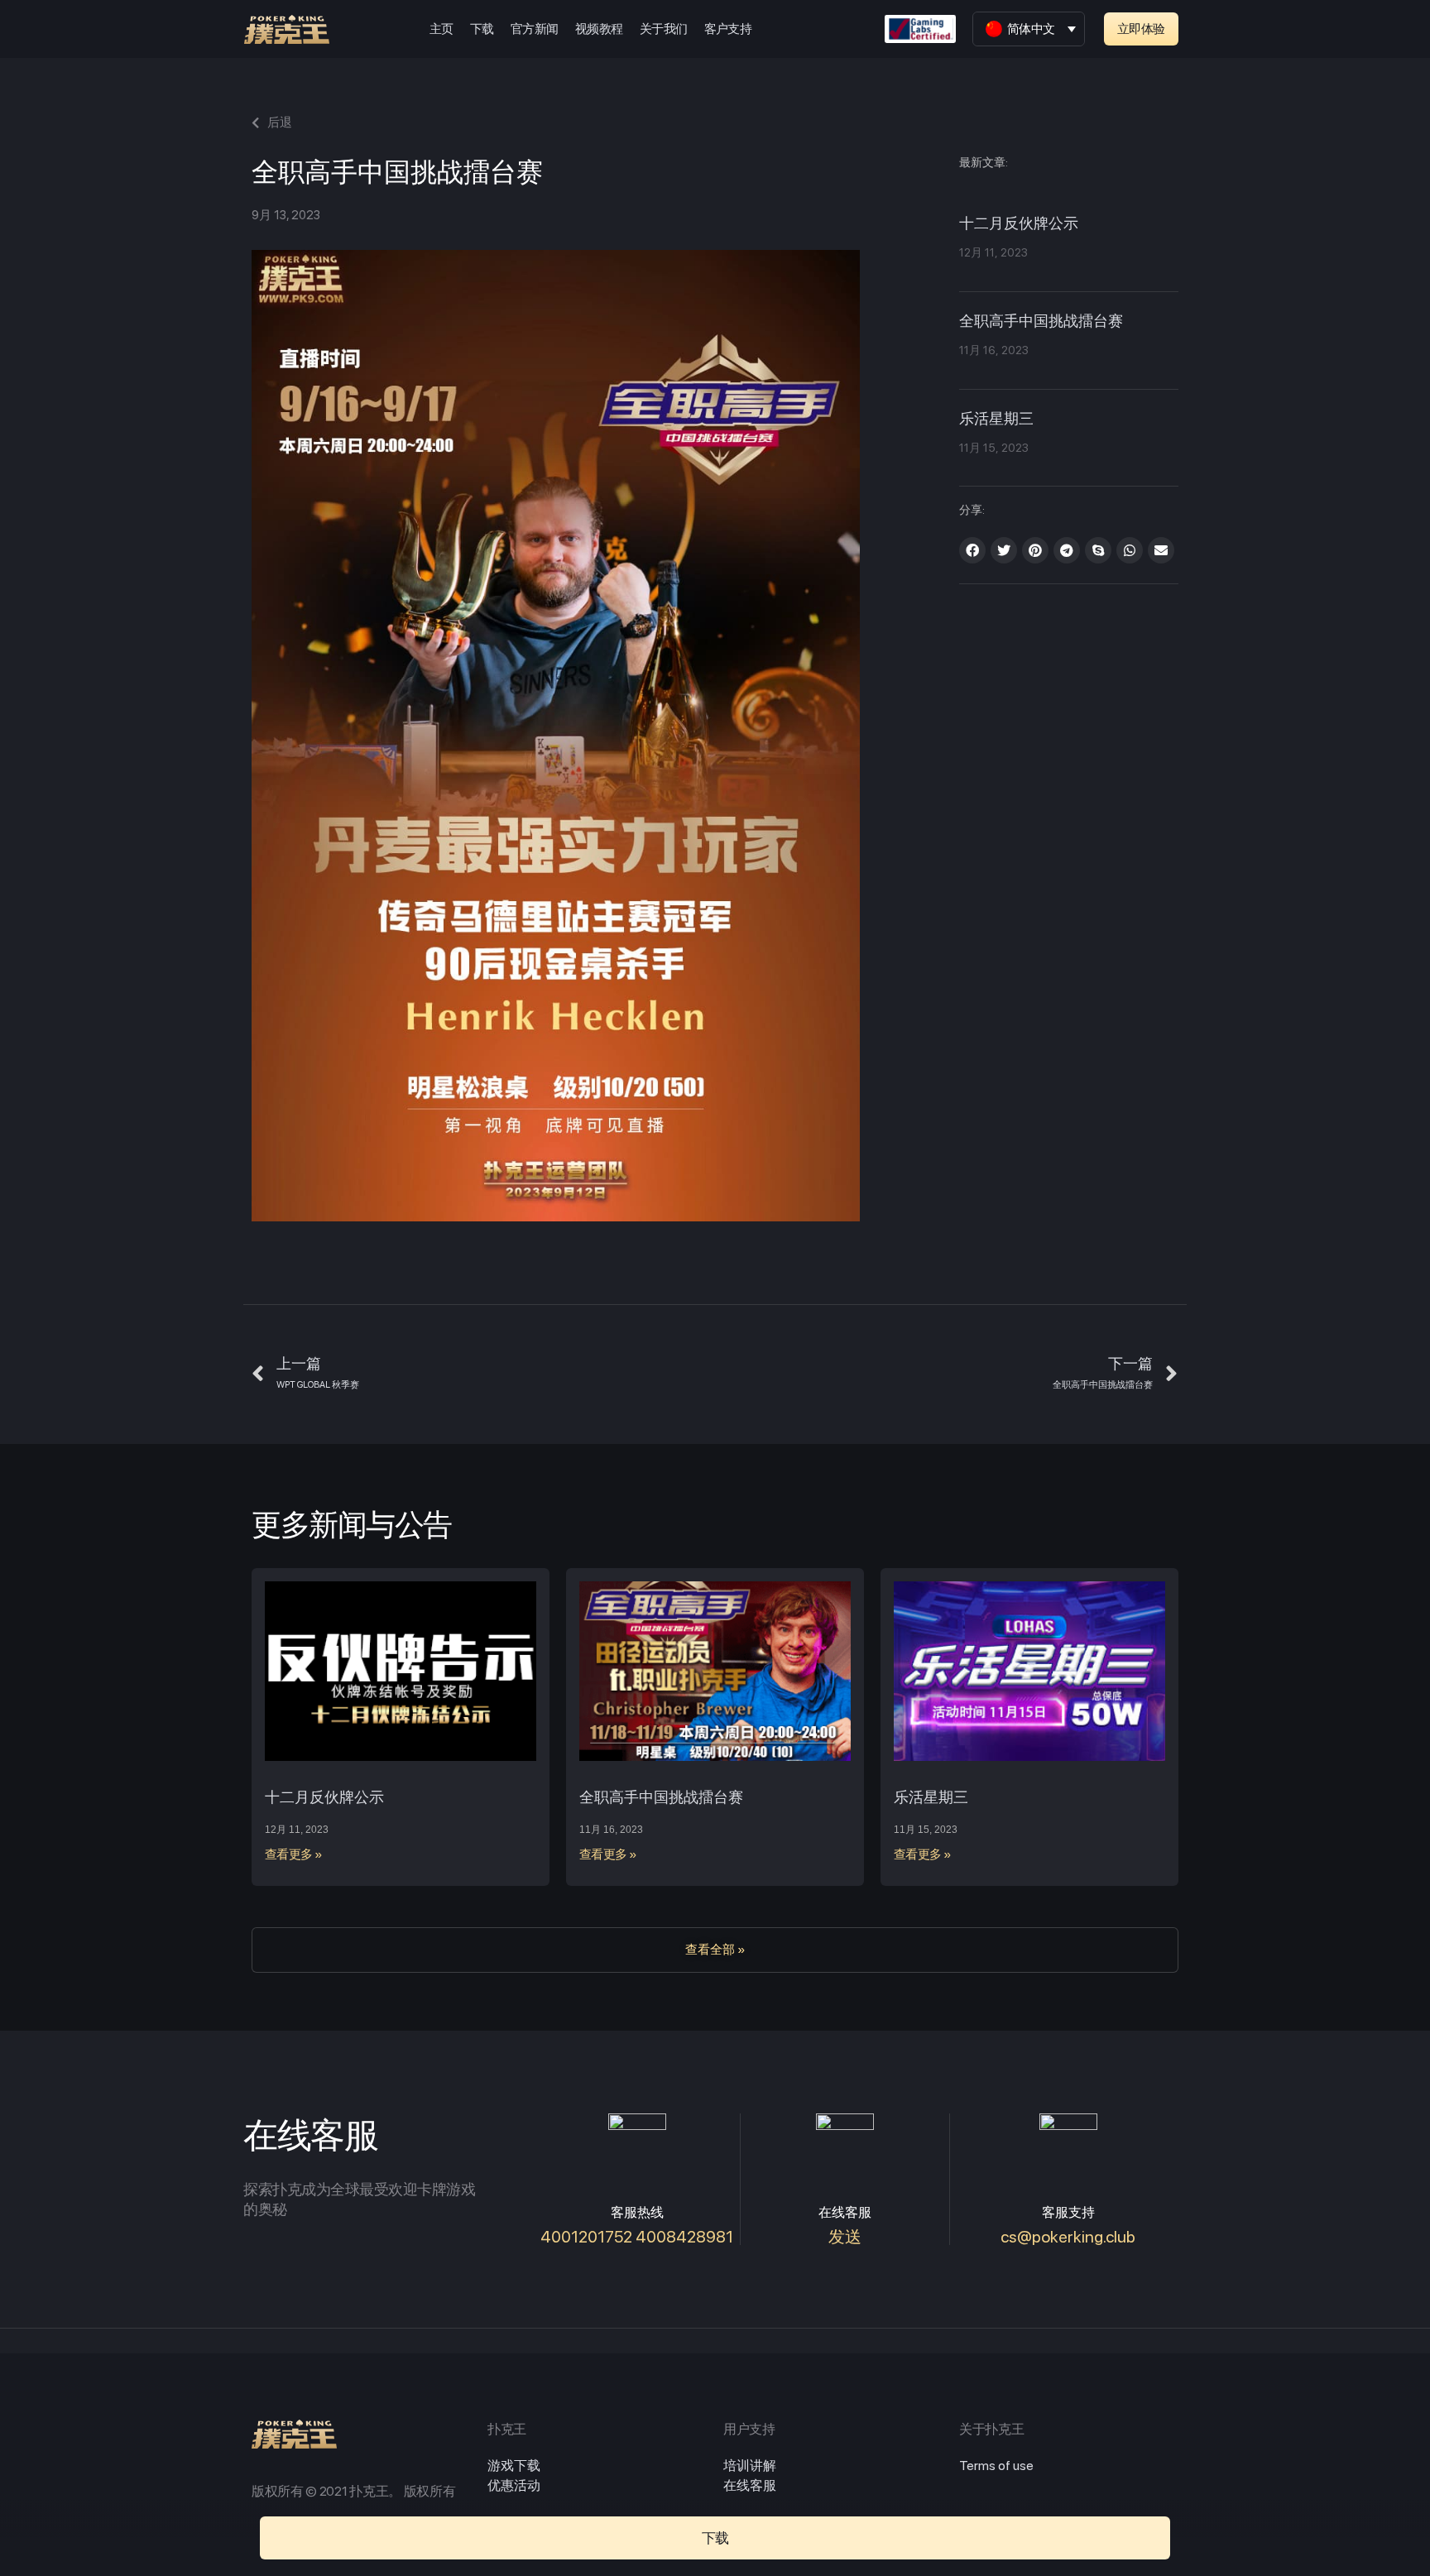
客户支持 (728, 29)
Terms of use (996, 2466)
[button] (1141, 29)
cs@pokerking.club (1068, 2237)
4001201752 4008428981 (637, 2237)
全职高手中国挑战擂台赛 (1041, 322)
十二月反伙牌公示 (1019, 224)
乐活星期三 (996, 420)
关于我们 (664, 29)
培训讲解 (750, 2466)
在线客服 (750, 2485)
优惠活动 (514, 2485)
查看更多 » (294, 1854)
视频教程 (599, 29)
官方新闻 (535, 29)
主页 (441, 29)
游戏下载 (514, 2466)
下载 (482, 29)
